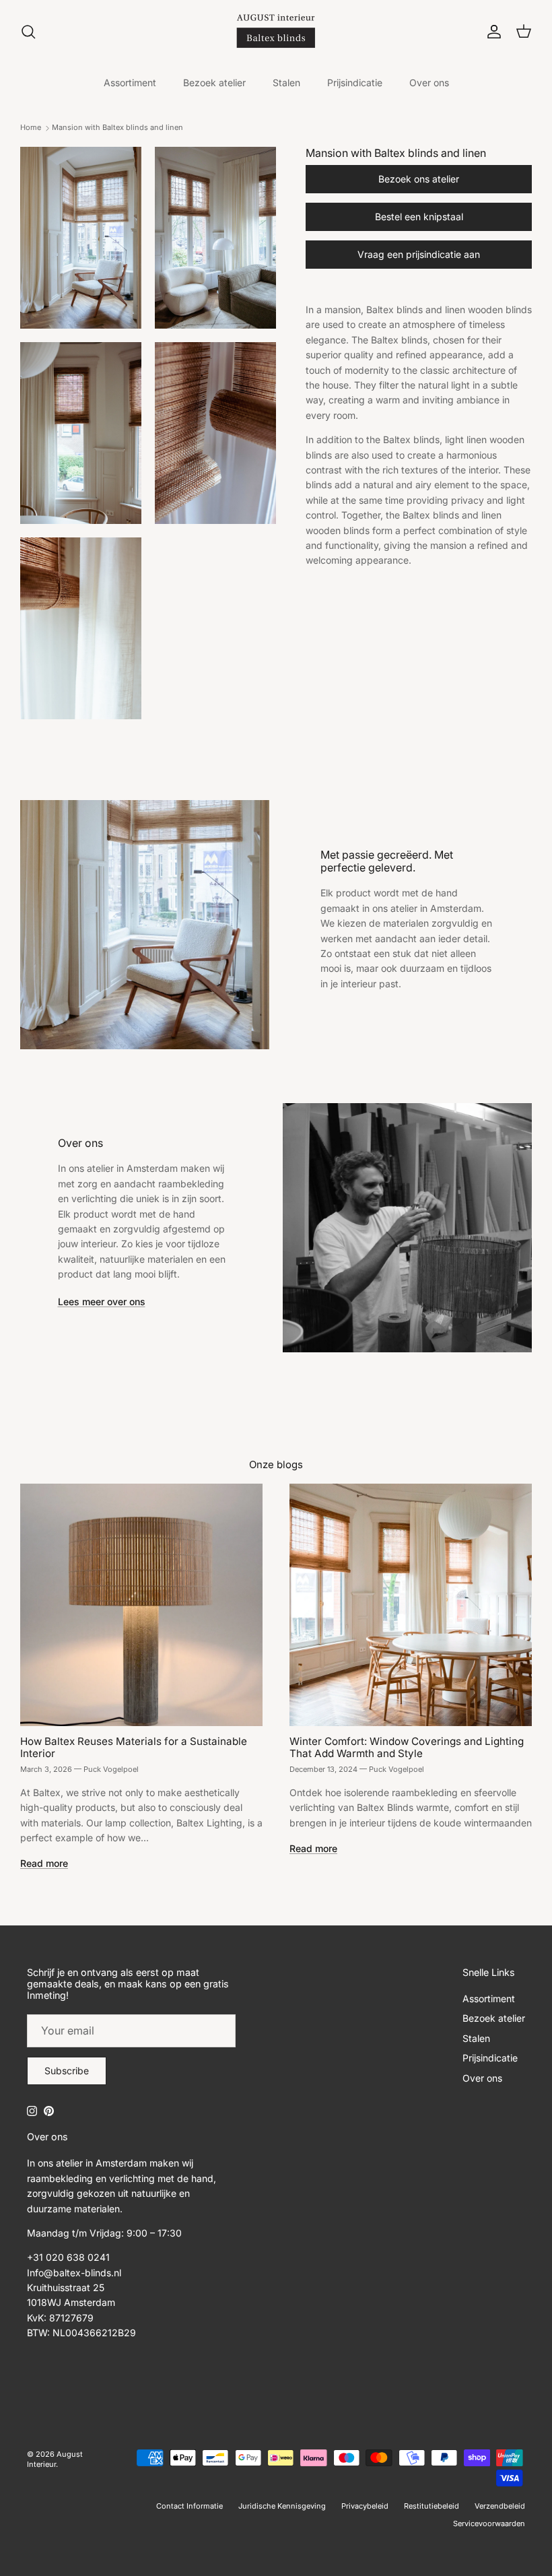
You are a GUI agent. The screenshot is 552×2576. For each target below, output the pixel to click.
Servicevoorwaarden (489, 2523)
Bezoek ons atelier (419, 179)
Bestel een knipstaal (419, 217)
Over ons (429, 82)
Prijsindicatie (355, 82)
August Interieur (55, 2459)
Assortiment (130, 82)
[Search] (28, 32)
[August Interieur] (276, 31)
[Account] (491, 32)
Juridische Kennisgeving (282, 2506)
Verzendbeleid (500, 2506)
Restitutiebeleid (432, 2506)
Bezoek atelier (214, 82)
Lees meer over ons (102, 1301)
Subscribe (67, 2071)
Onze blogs (276, 1465)
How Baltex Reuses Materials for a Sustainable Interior (134, 1747)
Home (31, 128)
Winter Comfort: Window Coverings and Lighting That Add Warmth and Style (407, 1747)
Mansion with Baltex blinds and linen (117, 128)
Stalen (286, 82)
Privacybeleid (365, 2506)
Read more (44, 1863)
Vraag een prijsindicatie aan (419, 254)
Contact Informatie (189, 2506)
